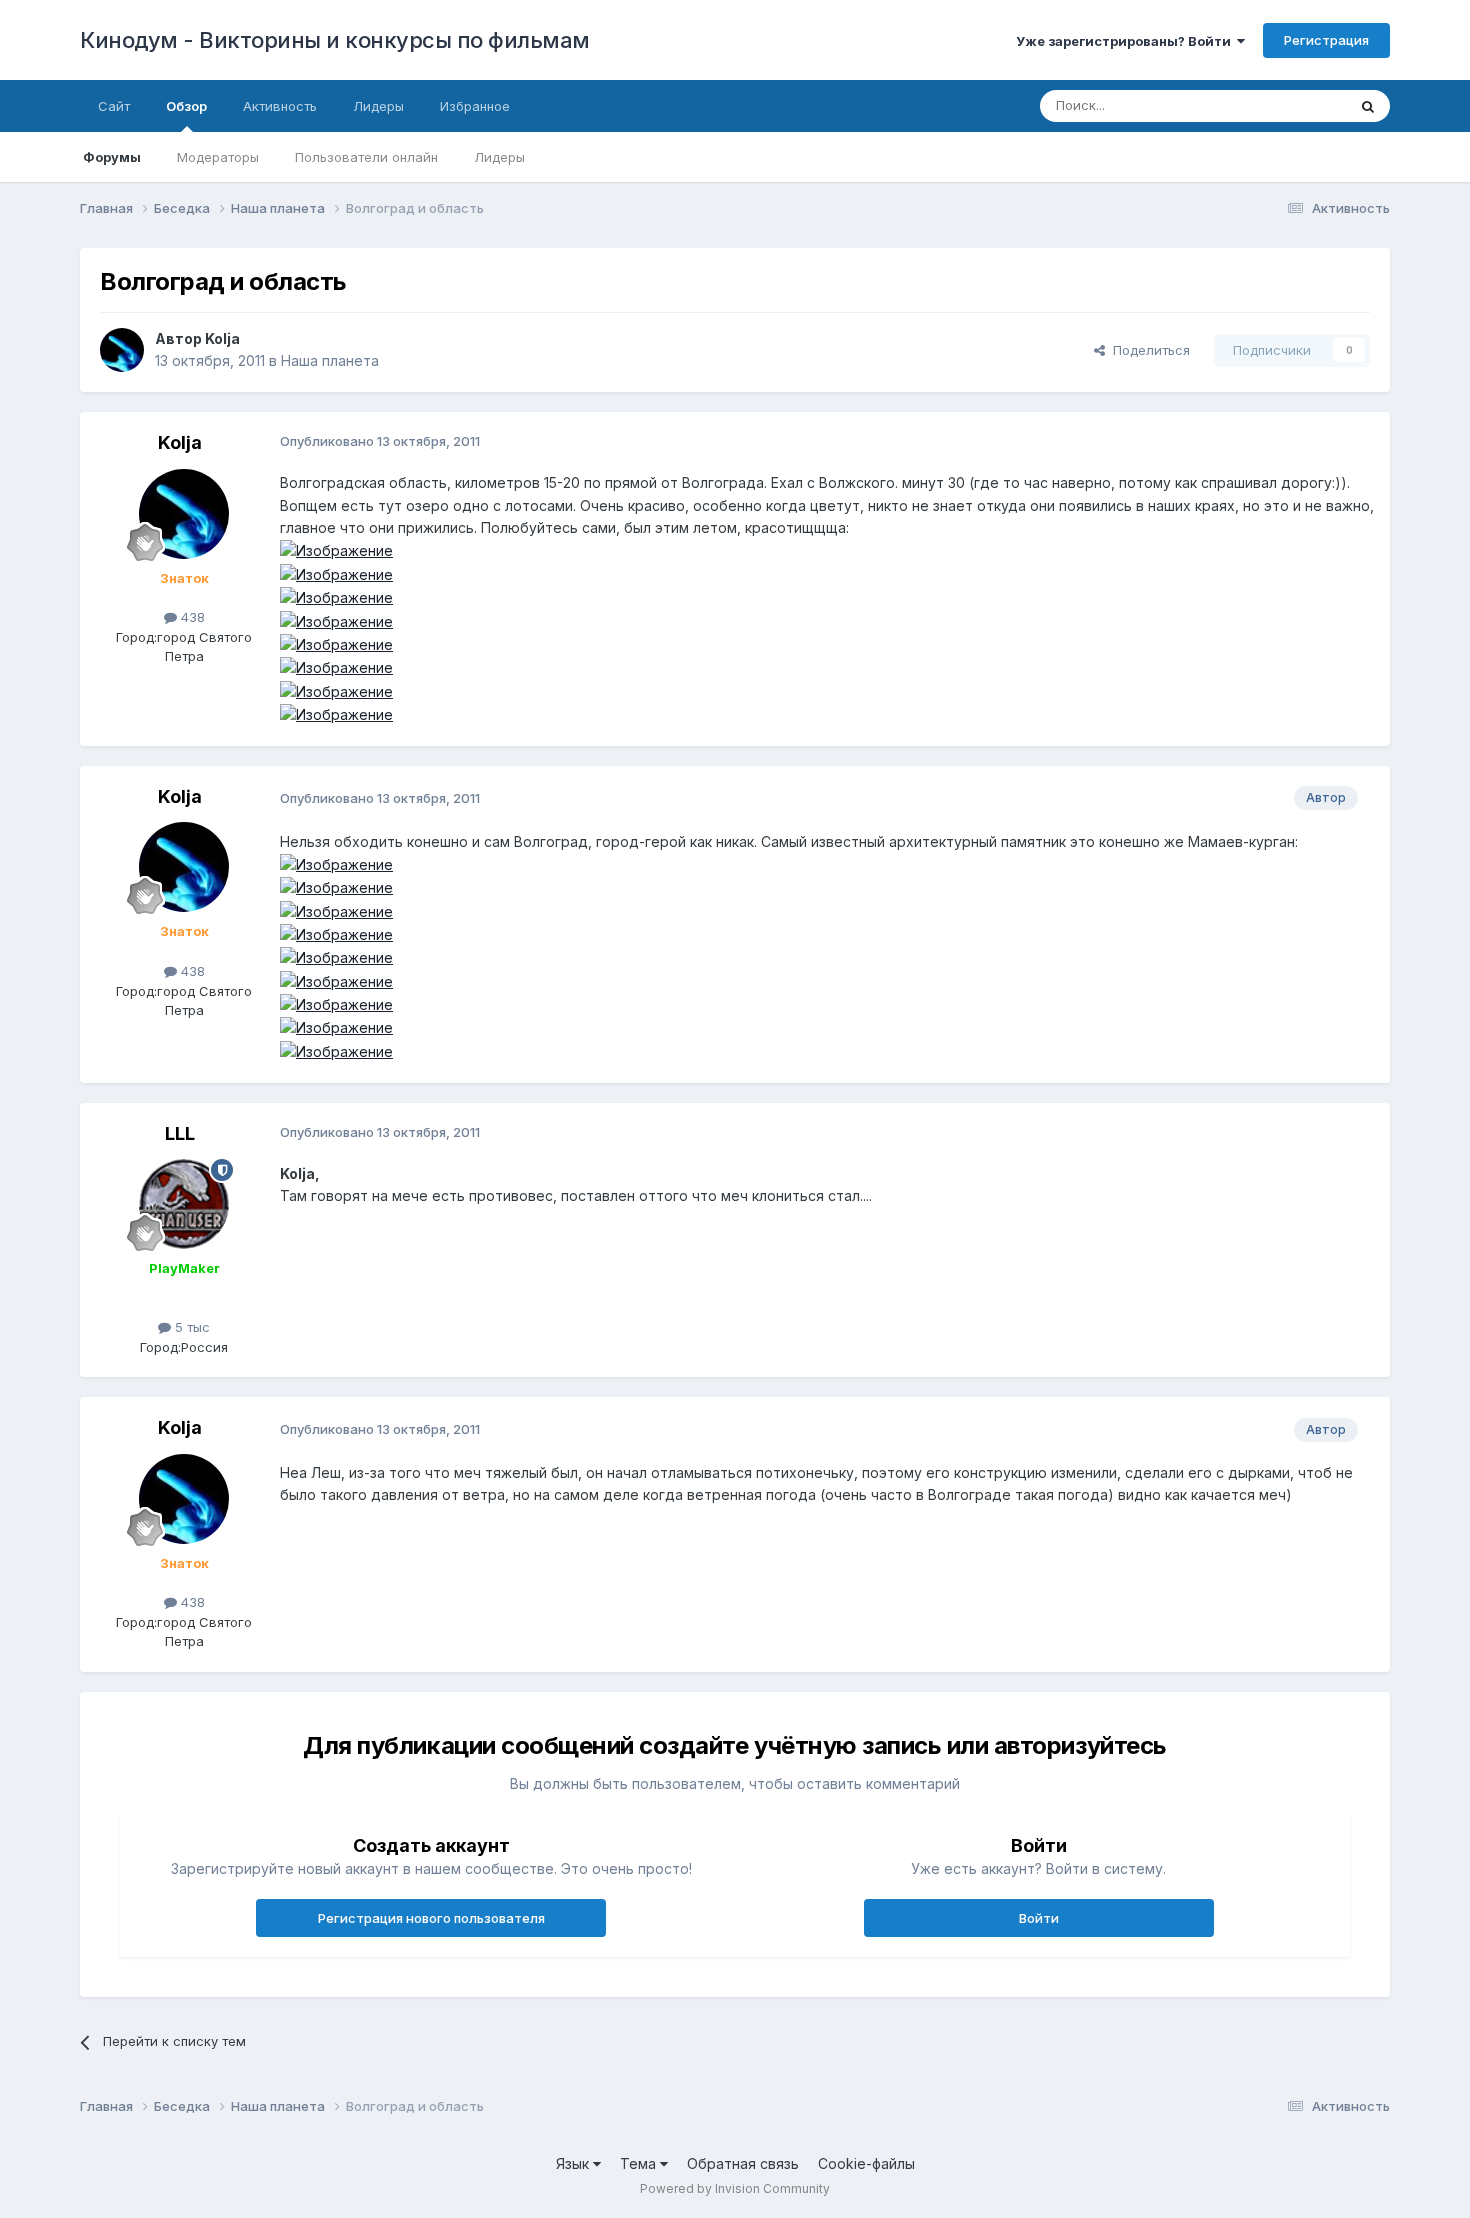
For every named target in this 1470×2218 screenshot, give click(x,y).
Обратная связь (743, 2163)
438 (191, 617)
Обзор (186, 106)
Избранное (475, 106)
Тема (640, 2163)
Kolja (222, 338)
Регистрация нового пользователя (431, 1918)
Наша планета (330, 360)
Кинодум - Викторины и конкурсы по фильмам (335, 40)
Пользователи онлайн (366, 157)
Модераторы (218, 157)
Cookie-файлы (866, 2163)
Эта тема (1292, 105)
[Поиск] (1368, 106)
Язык (574, 2163)
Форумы (112, 157)
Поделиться (1147, 350)
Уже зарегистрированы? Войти (1126, 41)
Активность (280, 106)
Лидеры (499, 157)
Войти (1039, 1918)
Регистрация (1326, 40)
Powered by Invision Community (735, 2188)
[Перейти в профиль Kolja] (122, 350)
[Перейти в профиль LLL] (184, 1204)
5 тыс (190, 1327)
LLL (180, 1133)
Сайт (114, 106)
